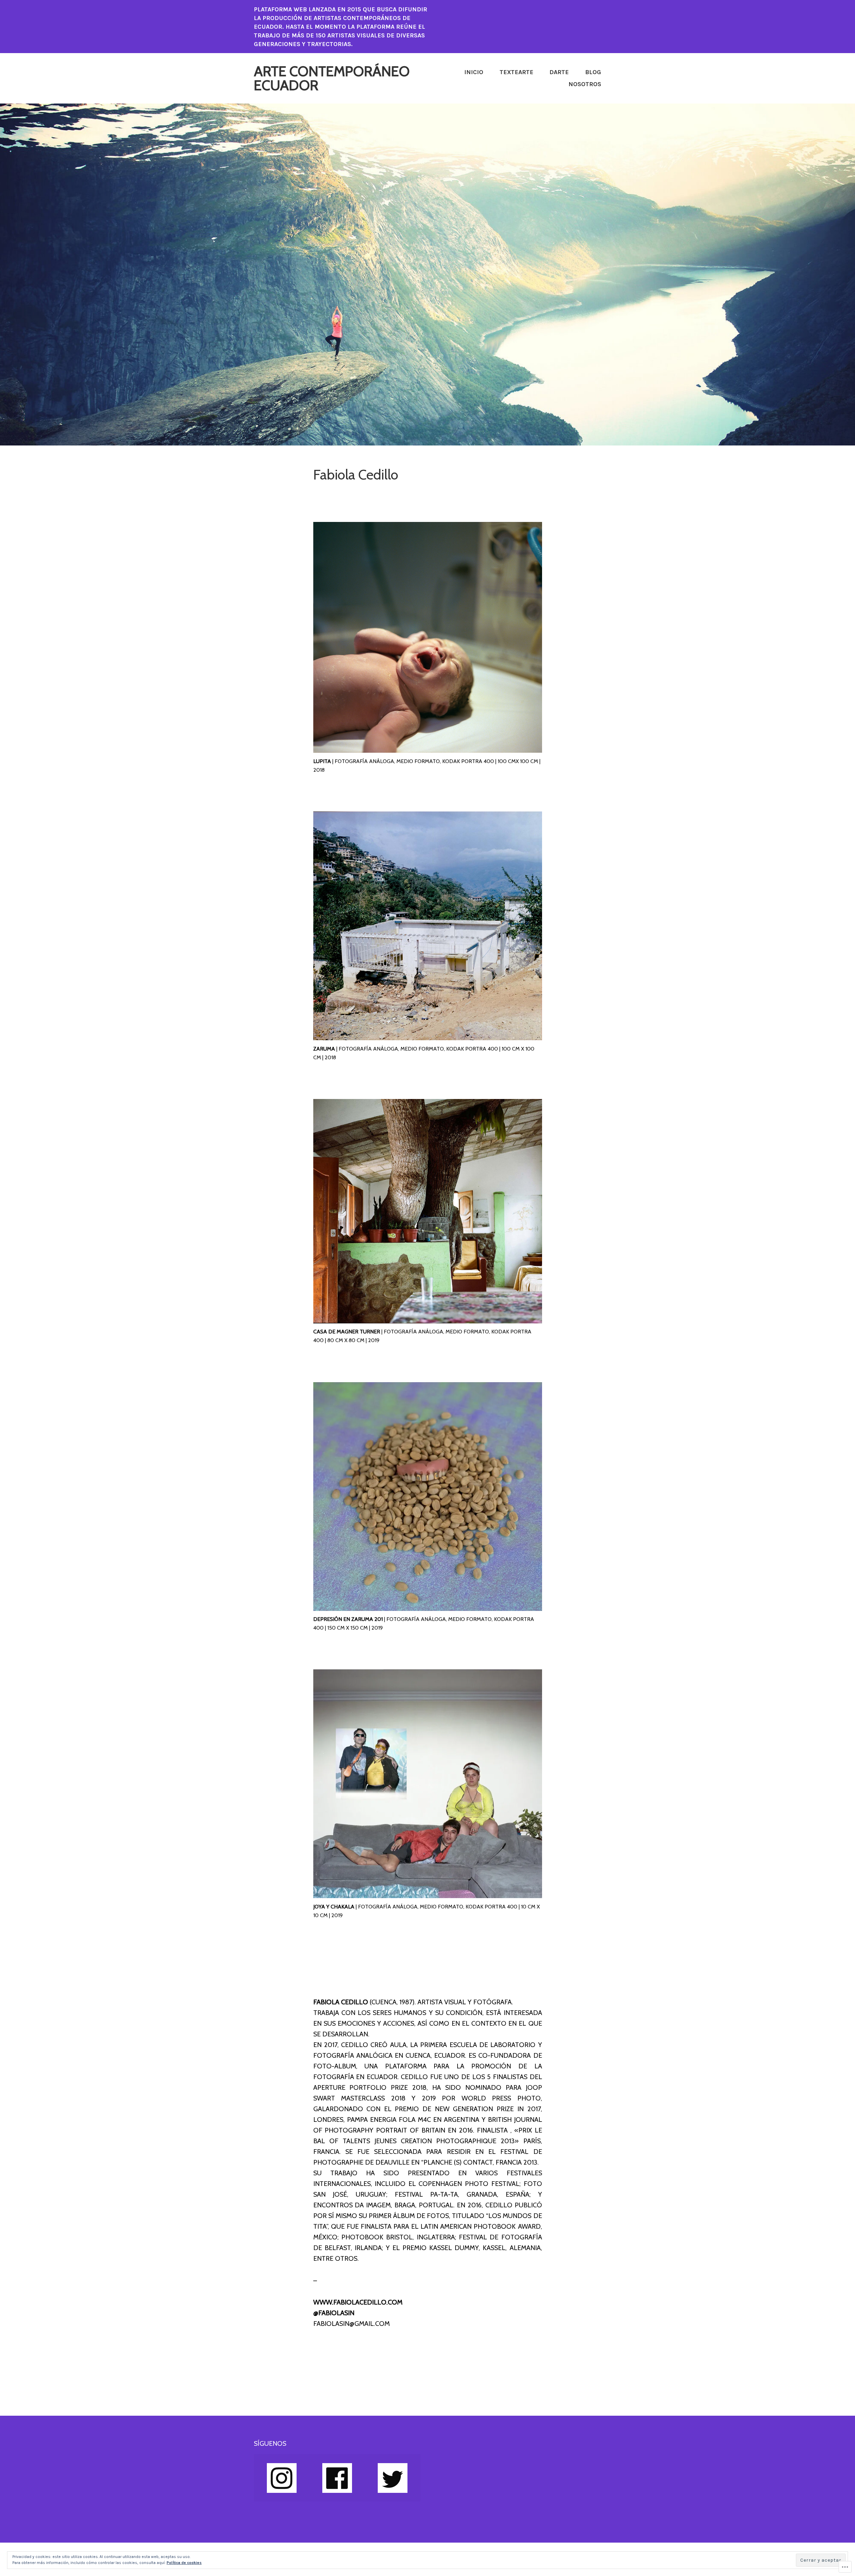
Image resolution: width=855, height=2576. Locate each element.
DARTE (559, 72)
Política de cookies (184, 2563)
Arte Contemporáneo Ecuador (332, 78)
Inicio (474, 72)
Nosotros (585, 84)
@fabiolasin (334, 2313)
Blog (593, 72)
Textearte (517, 72)
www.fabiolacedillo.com (358, 2302)
